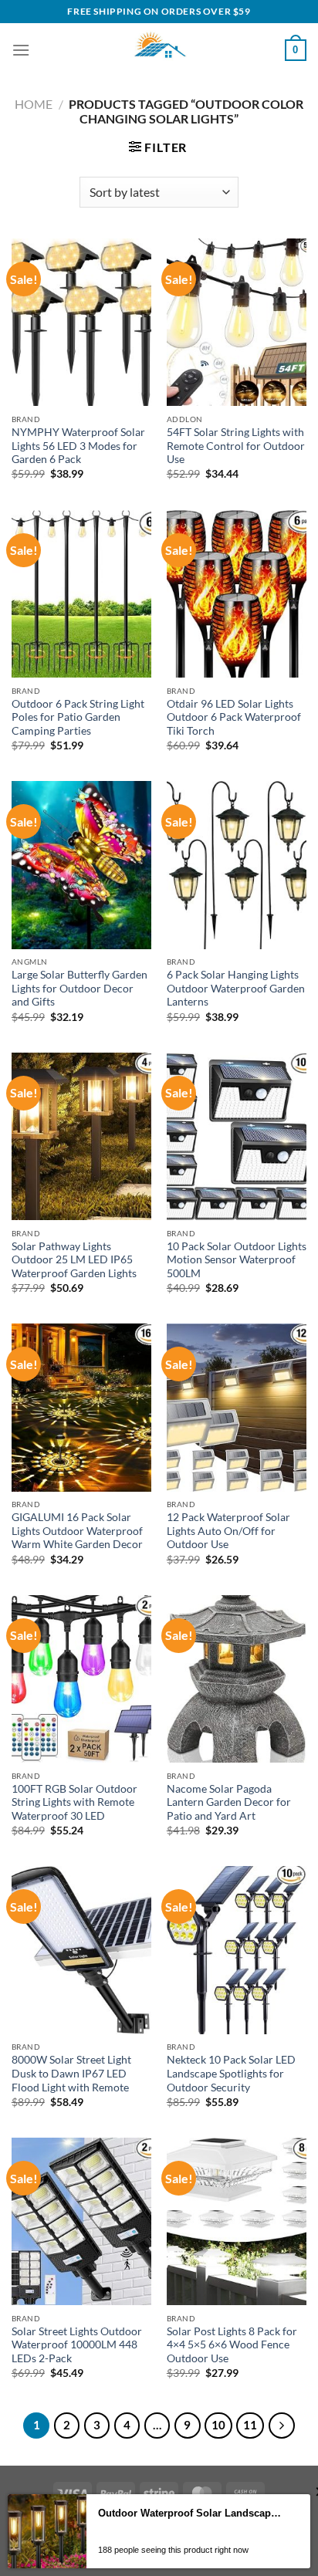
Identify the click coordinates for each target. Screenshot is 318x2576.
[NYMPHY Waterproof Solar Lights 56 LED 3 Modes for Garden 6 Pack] (81, 322)
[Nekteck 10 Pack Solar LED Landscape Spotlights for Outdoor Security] (237, 1950)
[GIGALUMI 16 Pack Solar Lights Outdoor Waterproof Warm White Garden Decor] (81, 1407)
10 (218, 2425)
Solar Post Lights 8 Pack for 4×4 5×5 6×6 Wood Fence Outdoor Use (232, 2345)
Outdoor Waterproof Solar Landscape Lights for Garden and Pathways (190, 2513)
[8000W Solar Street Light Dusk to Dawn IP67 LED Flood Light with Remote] (81, 1950)
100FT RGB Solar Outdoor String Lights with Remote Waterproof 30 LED (74, 1802)
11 (250, 2425)
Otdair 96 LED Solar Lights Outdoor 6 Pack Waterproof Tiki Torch (234, 717)
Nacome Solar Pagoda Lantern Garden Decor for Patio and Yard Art (229, 1802)
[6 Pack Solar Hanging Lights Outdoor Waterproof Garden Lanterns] (237, 865)
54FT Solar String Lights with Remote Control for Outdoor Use (236, 446)
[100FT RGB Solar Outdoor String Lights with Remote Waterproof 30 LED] (81, 1679)
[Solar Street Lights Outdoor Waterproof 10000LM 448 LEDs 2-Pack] (81, 2221)
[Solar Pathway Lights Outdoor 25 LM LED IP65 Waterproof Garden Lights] (81, 1136)
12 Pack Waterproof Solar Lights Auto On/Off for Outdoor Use (228, 1531)
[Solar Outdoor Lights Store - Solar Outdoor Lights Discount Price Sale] (159, 50)
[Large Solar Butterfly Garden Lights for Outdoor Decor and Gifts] (81, 865)
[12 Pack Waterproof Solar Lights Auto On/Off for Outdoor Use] (237, 1407)
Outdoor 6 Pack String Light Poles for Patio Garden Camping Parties (78, 717)
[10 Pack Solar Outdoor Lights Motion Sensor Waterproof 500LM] (237, 1136)
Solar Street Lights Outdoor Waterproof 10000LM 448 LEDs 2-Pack (77, 2345)
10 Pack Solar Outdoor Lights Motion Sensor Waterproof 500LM (237, 1260)
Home (34, 104)
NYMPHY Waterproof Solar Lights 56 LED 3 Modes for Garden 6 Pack (78, 446)
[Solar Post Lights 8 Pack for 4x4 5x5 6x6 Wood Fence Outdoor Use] (237, 2221)
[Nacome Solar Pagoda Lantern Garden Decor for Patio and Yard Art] (237, 1679)
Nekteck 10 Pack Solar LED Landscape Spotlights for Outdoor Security (231, 2073)
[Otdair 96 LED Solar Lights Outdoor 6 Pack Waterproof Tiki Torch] (237, 594)
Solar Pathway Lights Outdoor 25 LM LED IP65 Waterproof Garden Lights (74, 1260)
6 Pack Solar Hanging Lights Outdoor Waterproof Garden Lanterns (236, 988)
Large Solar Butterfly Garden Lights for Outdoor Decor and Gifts (79, 988)
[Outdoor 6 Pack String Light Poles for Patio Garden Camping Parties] (81, 594)
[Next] (282, 2426)
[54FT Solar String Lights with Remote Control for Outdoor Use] (237, 322)
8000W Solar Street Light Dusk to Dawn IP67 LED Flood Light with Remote (71, 2073)
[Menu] (21, 50)
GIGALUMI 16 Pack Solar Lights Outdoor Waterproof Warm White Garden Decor (77, 1531)
